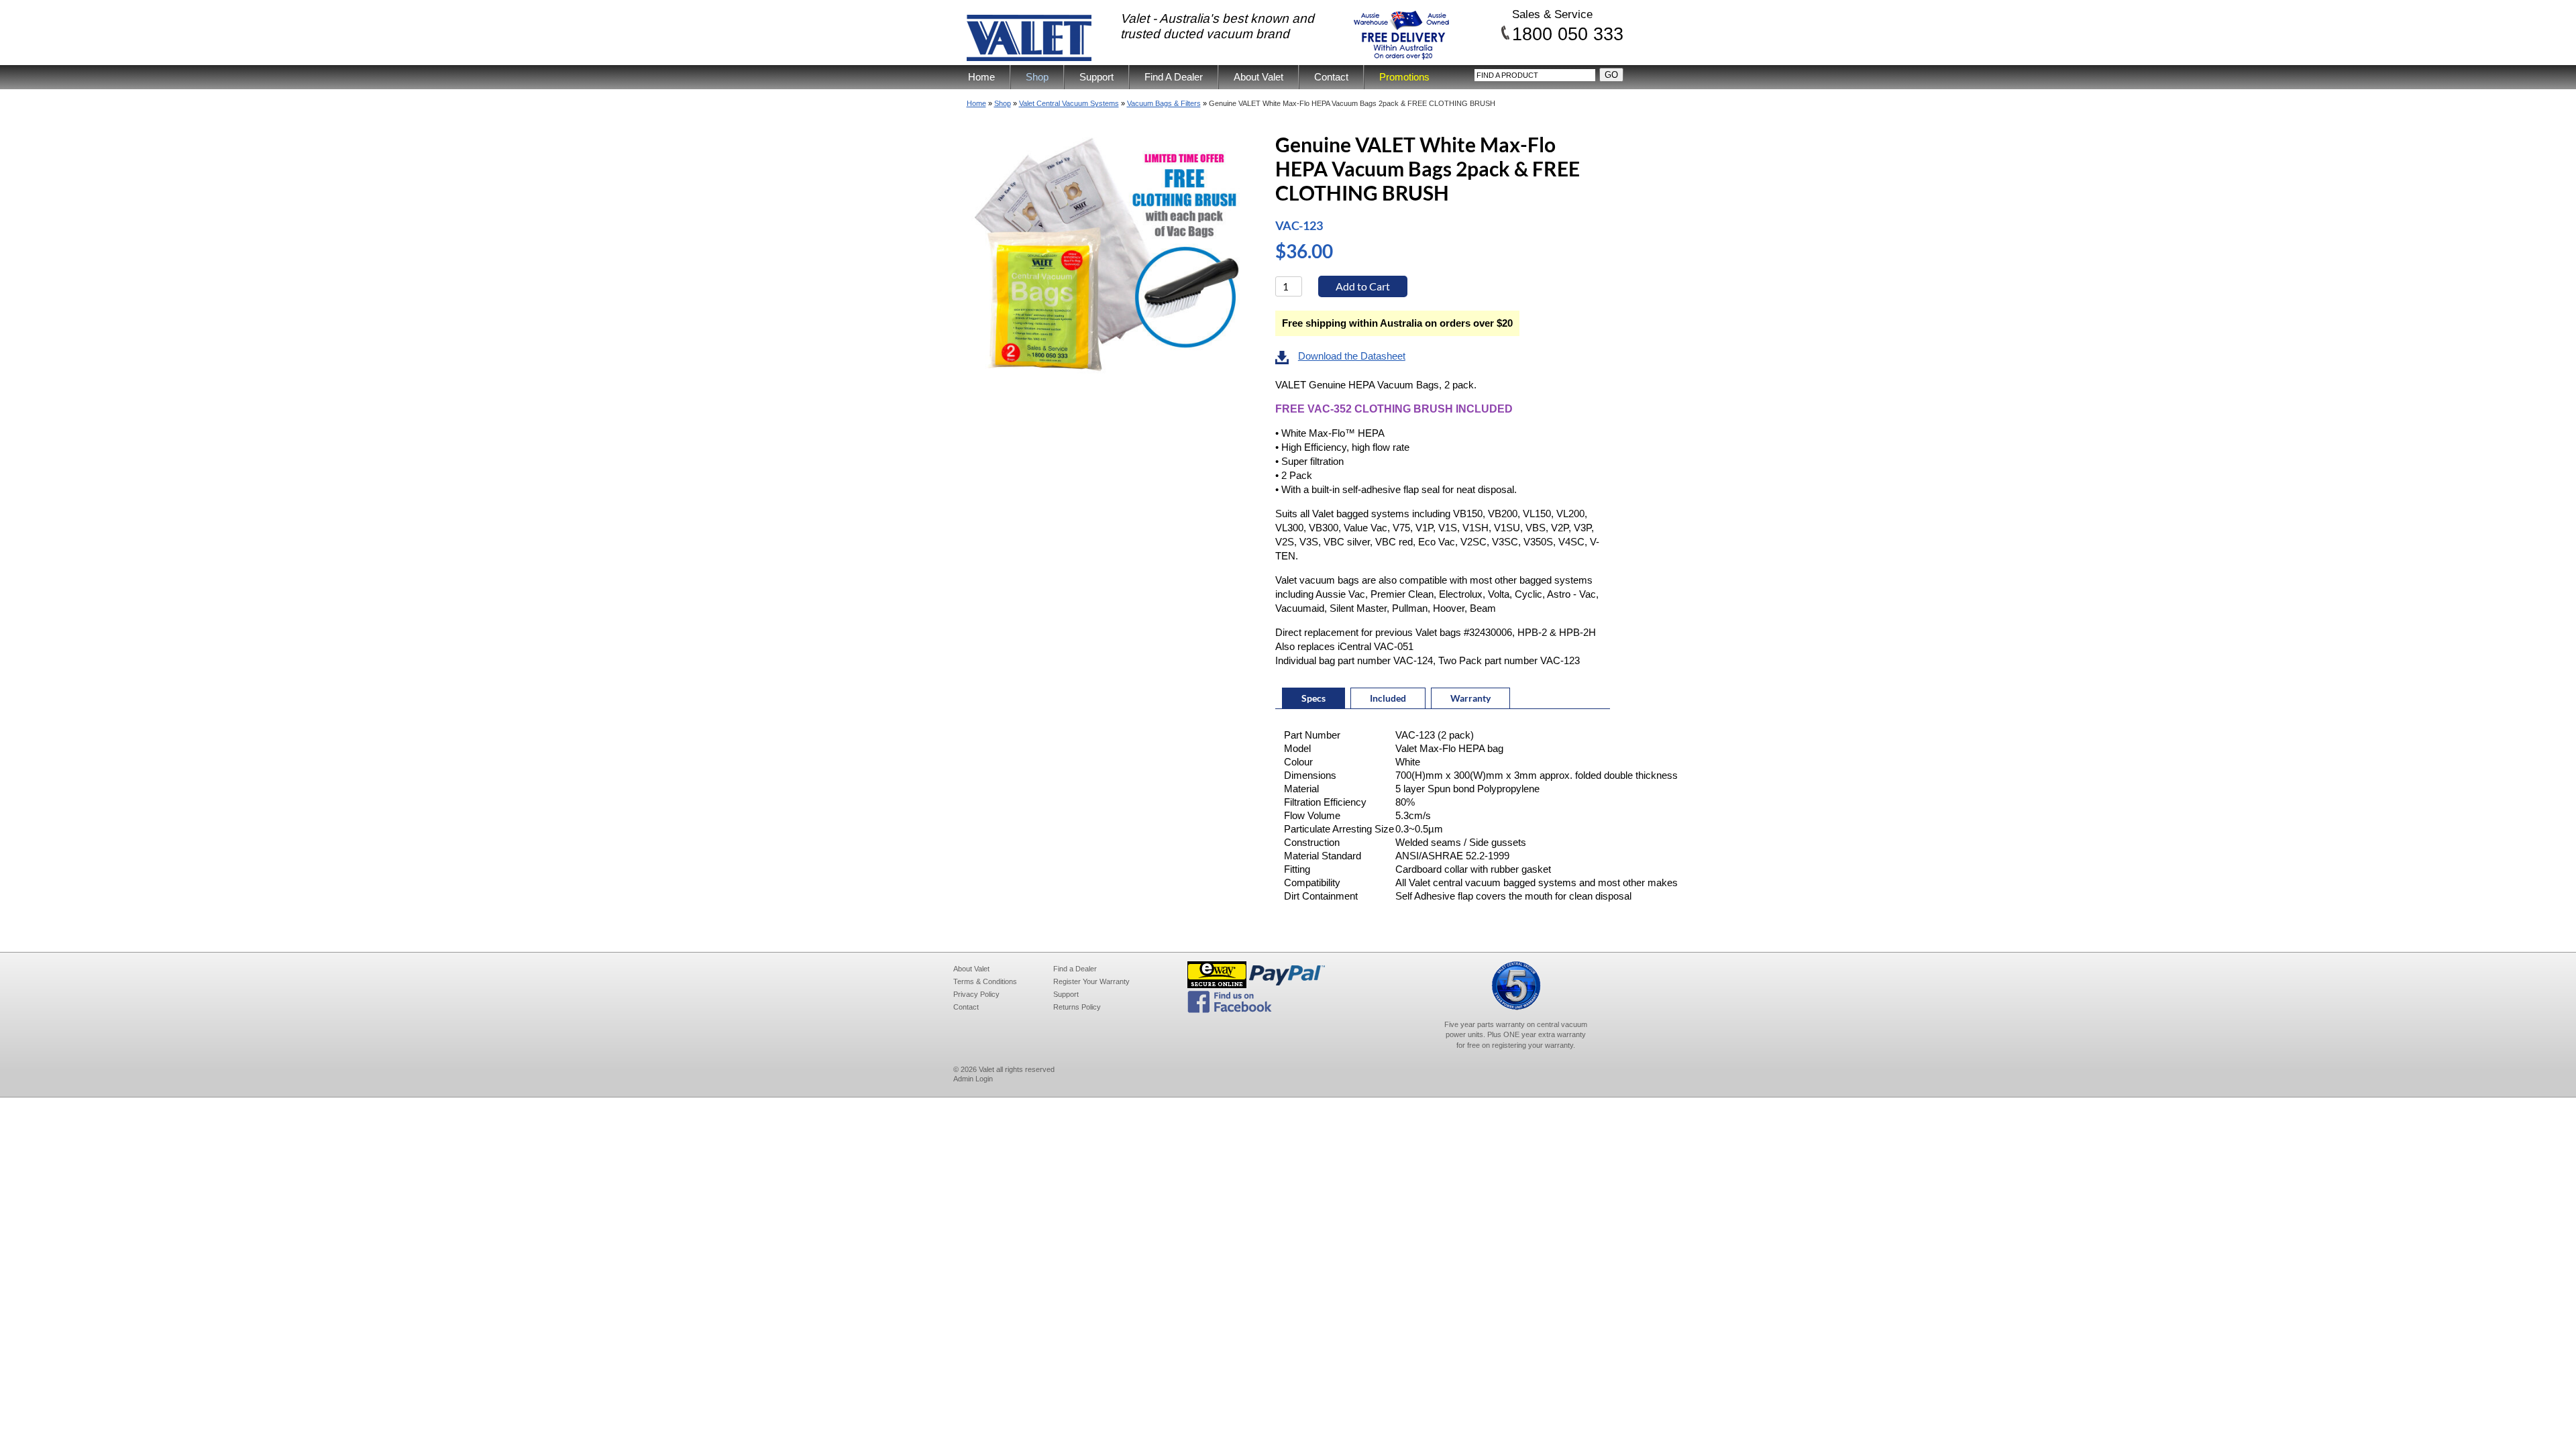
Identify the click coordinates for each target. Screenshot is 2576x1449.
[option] (1112, 258)
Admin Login (973, 1079)
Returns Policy (1077, 1007)
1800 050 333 (1568, 34)
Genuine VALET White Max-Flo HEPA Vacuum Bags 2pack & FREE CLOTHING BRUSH (1352, 103)
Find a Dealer (1075, 969)
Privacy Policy (976, 994)
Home (981, 77)
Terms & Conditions (985, 981)
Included (1388, 698)
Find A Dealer (1174, 77)
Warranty (1470, 698)
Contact (1331, 77)
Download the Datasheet (1352, 356)
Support (1096, 77)
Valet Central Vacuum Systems (1069, 103)
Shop (1037, 77)
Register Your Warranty (1091, 981)
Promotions (1404, 77)
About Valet (1258, 77)
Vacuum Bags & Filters (1164, 103)
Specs (1313, 698)
